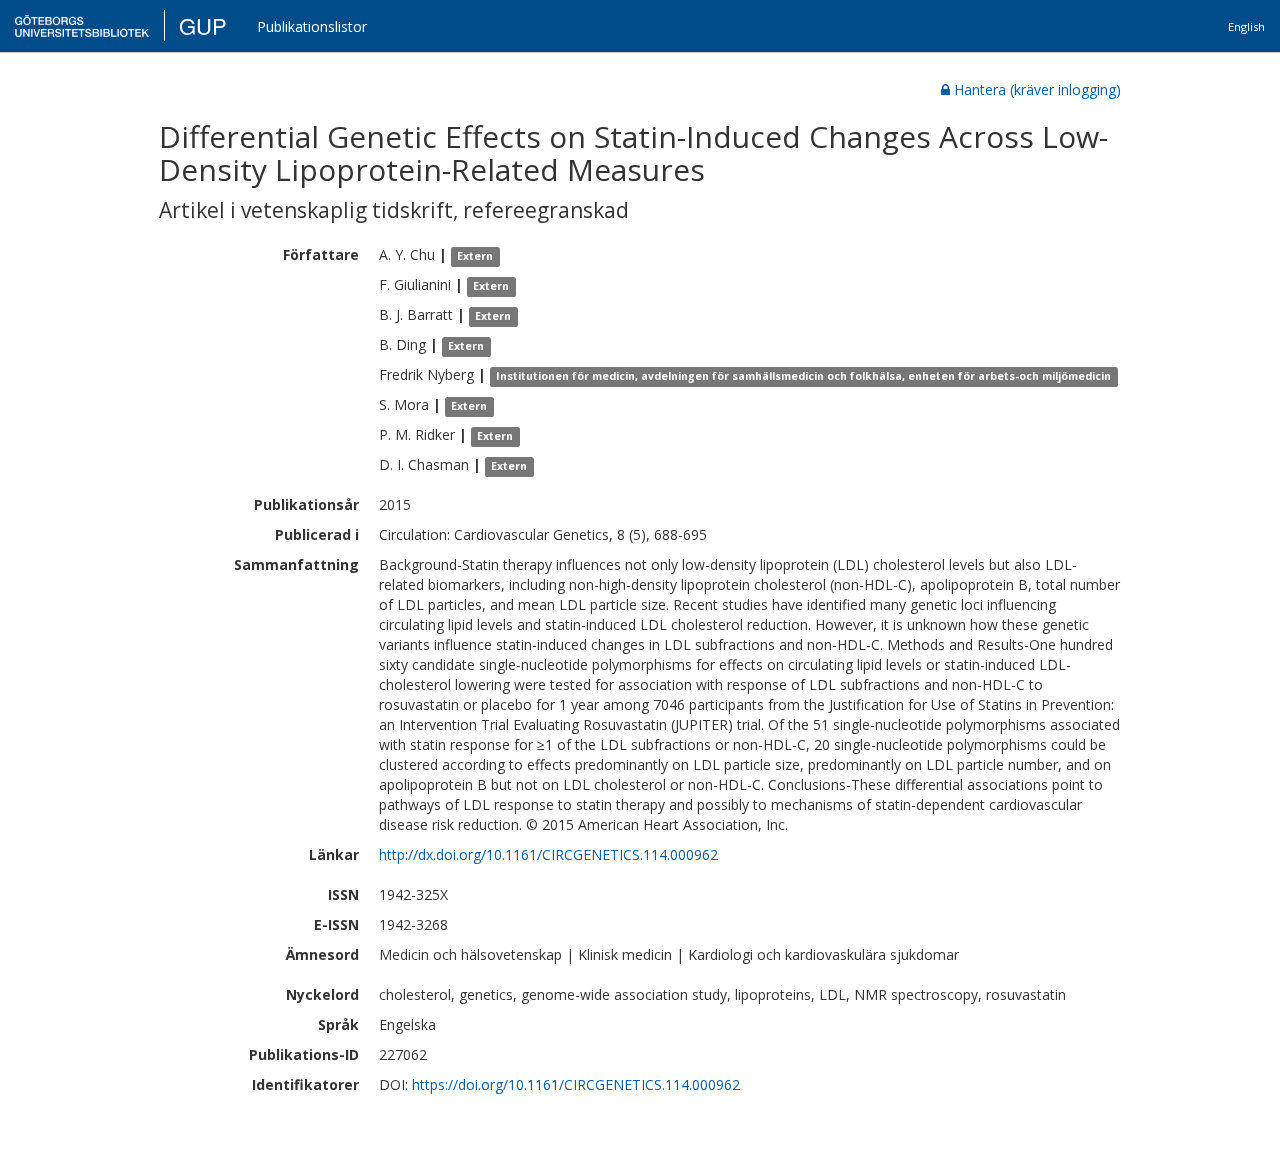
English (1246, 26)
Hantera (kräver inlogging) (1037, 89)
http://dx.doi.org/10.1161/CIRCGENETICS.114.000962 (548, 854)
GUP (203, 25)
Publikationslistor (312, 26)
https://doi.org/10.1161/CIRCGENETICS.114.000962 (576, 1084)
